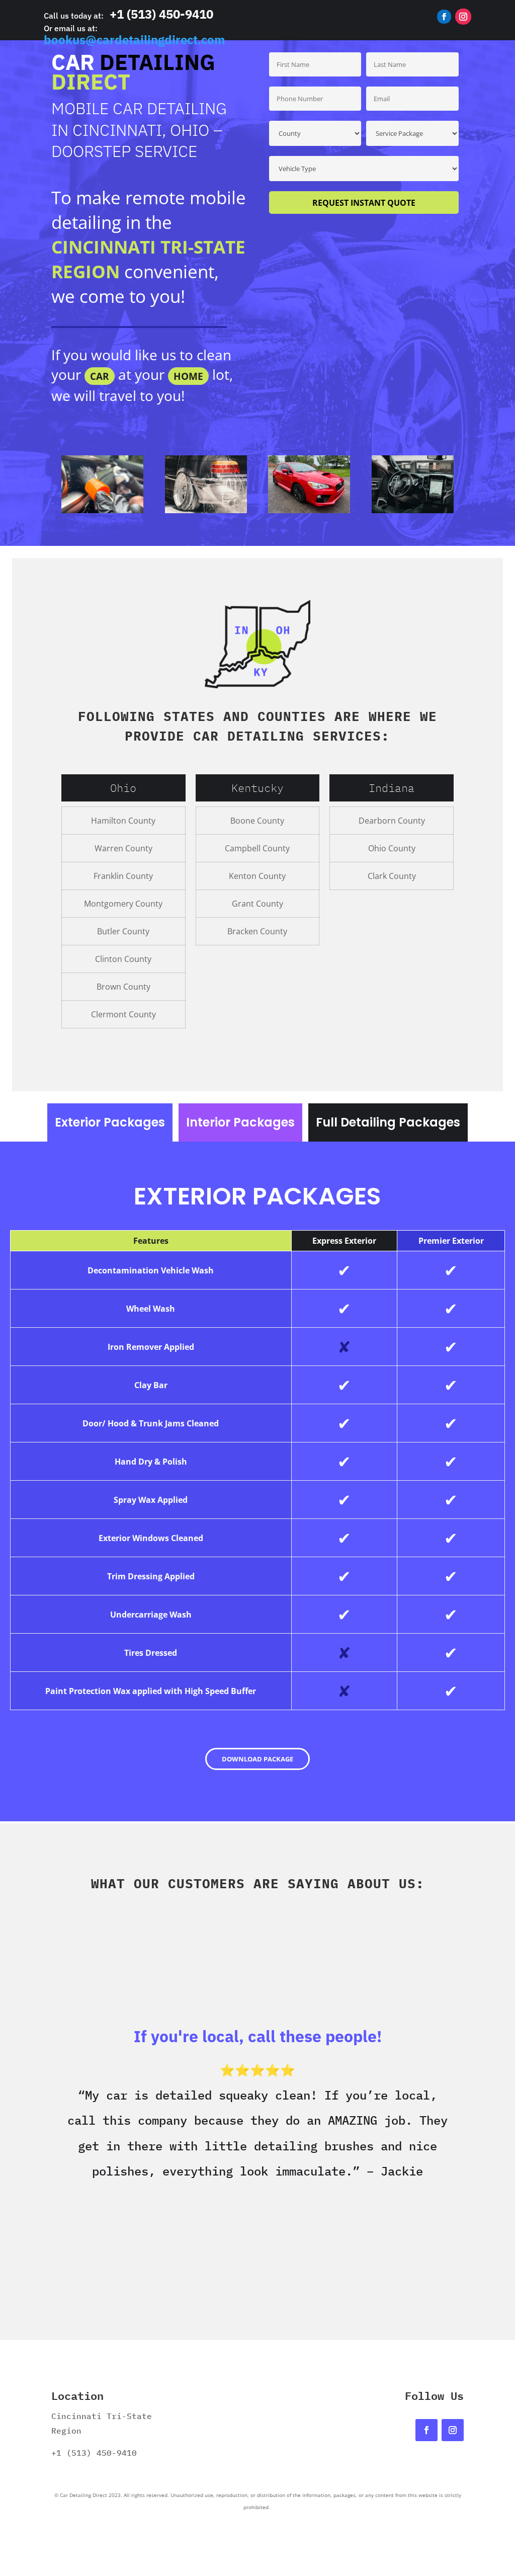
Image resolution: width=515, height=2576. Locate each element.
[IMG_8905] (309, 510)
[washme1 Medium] (413, 510)
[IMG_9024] (102, 510)
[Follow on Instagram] (463, 17)
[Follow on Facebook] (444, 17)
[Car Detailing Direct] (206, 510)
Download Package (257, 1759)
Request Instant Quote (364, 203)
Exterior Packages (110, 1122)
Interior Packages (240, 1122)
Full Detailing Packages (388, 1122)
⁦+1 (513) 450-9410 (161, 14)
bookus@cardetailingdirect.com (134, 40)
